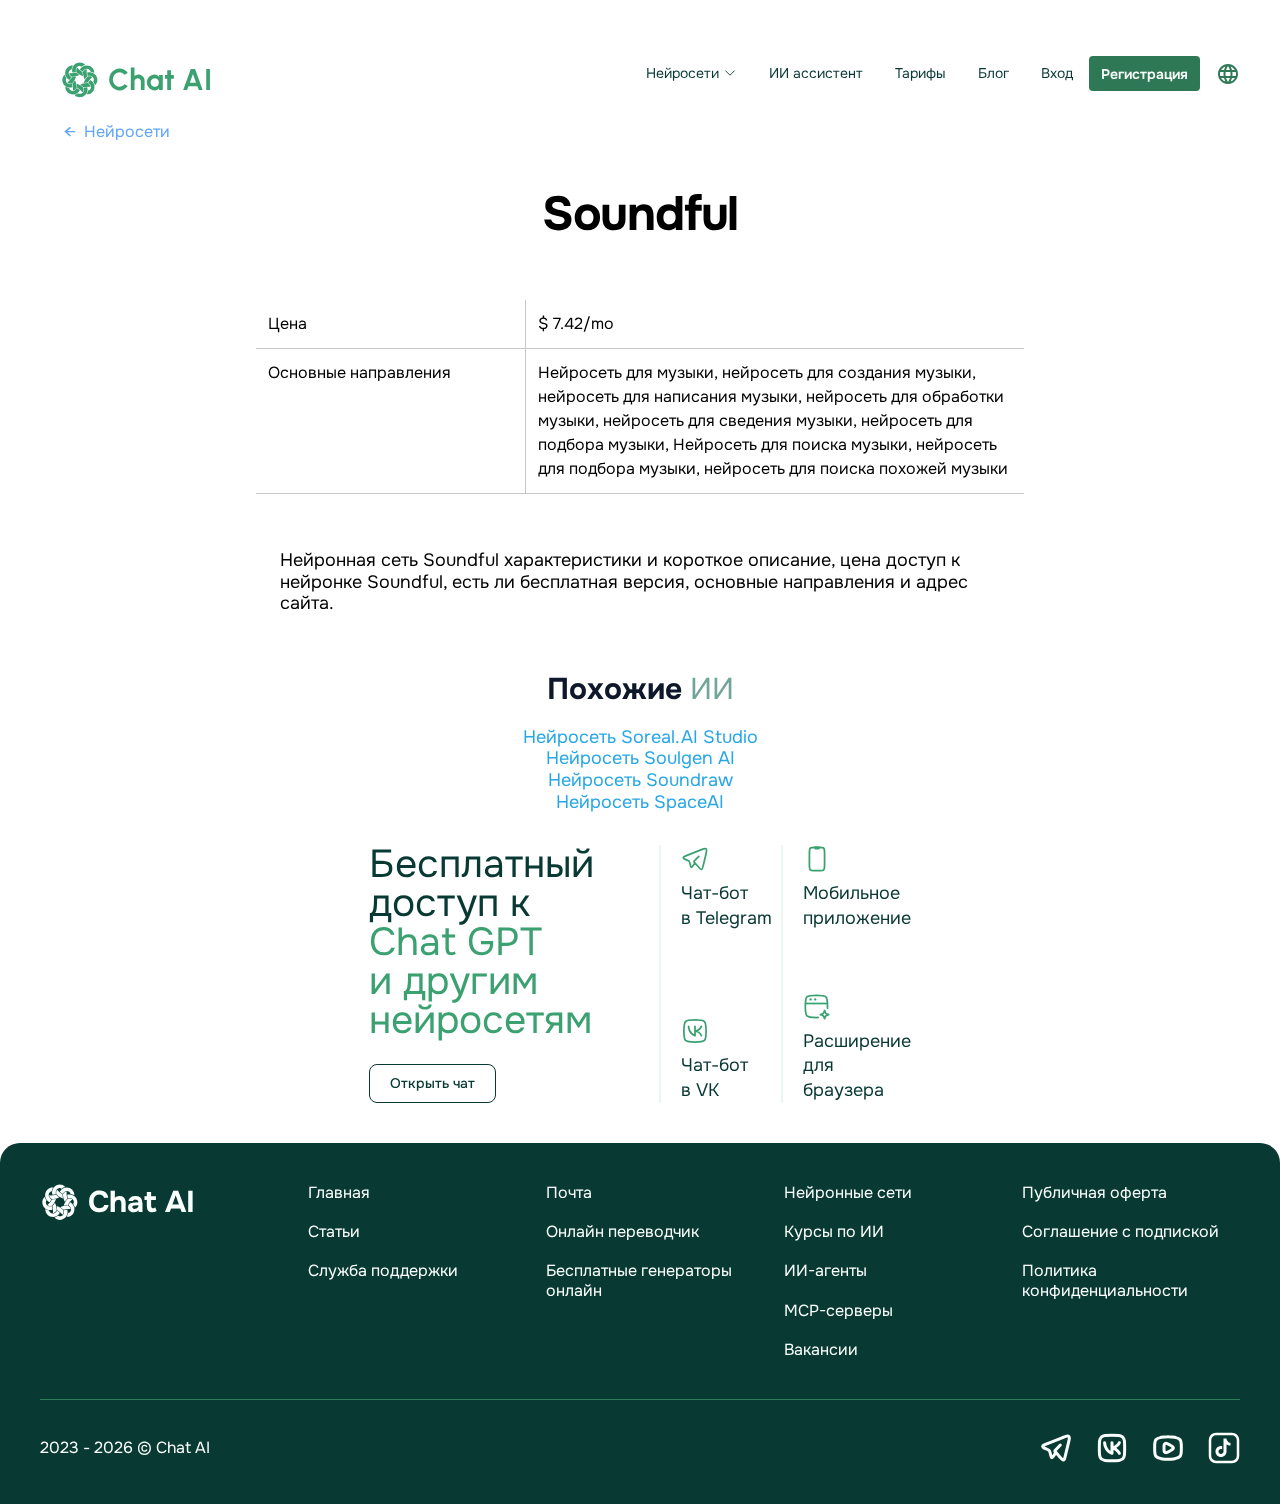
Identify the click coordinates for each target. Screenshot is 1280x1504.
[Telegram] (1056, 1448)
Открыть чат (432, 1083)
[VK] (1112, 1448)
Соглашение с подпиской (1120, 1231)
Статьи (334, 1231)
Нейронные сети (848, 1192)
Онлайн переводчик (622, 1231)
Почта (569, 1192)
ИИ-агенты (825, 1270)
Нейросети (682, 73)
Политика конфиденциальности (1105, 1280)
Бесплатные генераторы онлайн (639, 1280)
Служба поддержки (383, 1270)
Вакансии (821, 1349)
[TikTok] (1224, 1448)
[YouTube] (1168, 1448)
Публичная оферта (1094, 1192)
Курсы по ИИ (834, 1231)
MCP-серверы (838, 1310)
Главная (339, 1192)
